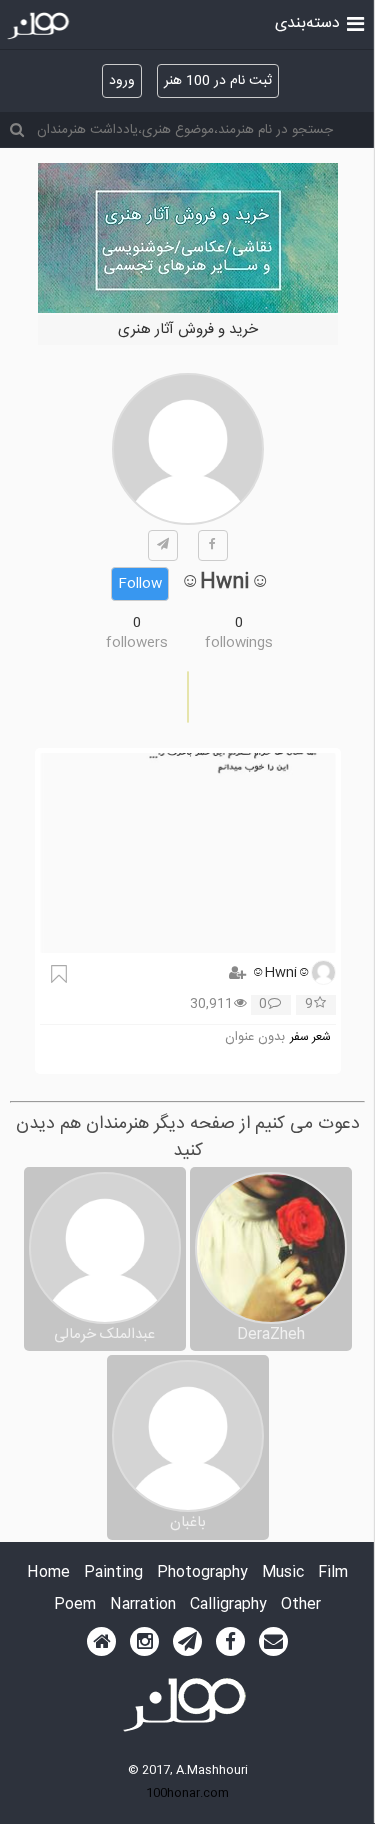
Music (283, 1573)
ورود (122, 81)
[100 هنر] (40, 26)
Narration (143, 1605)
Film (333, 1573)
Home (48, 1573)
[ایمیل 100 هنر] (273, 1642)
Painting (113, 1573)
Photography (202, 1573)
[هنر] (355, 22)
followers (137, 643)
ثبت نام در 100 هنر (218, 81)
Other (301, 1605)
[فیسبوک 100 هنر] (230, 1642)
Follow (140, 584)
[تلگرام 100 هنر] (187, 1642)
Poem (75, 1605)
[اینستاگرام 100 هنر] (144, 1642)
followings (239, 643)
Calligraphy (228, 1605)
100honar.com (187, 1793)
